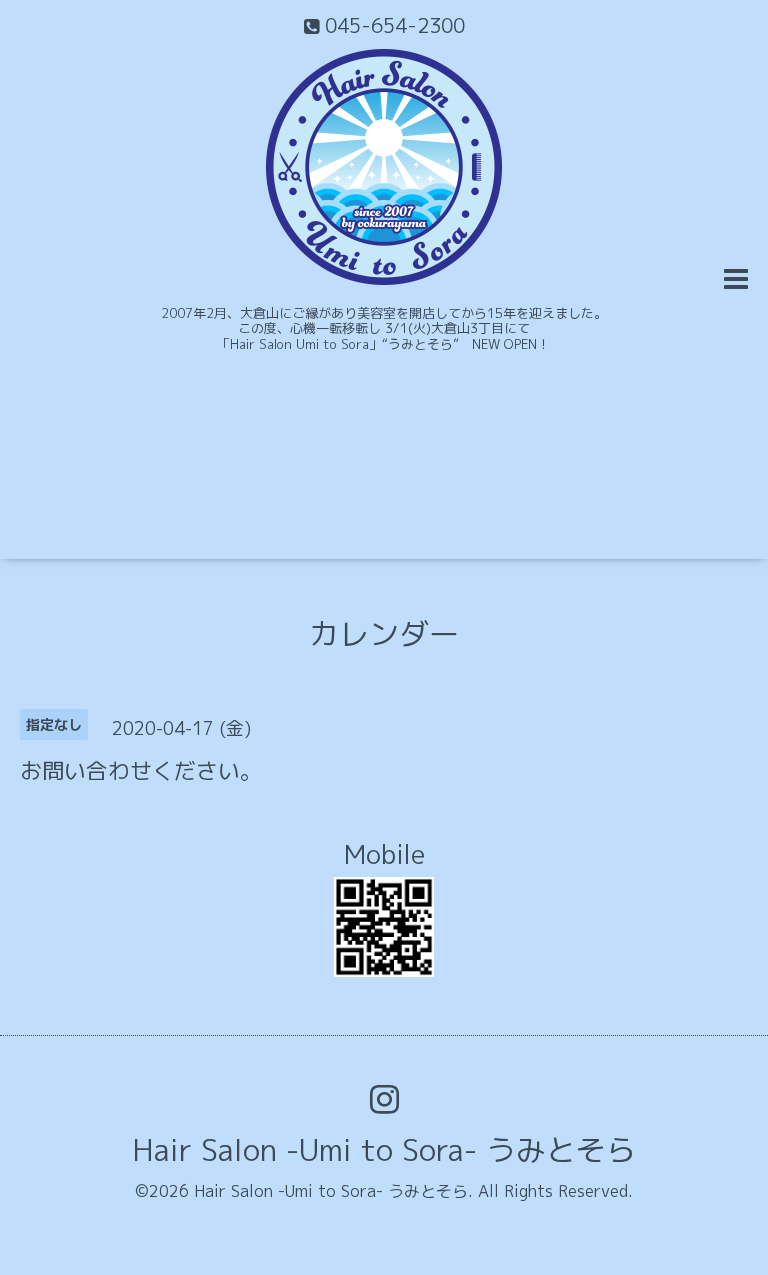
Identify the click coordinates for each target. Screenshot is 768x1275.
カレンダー (384, 634)
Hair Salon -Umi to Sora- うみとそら (384, 1150)
